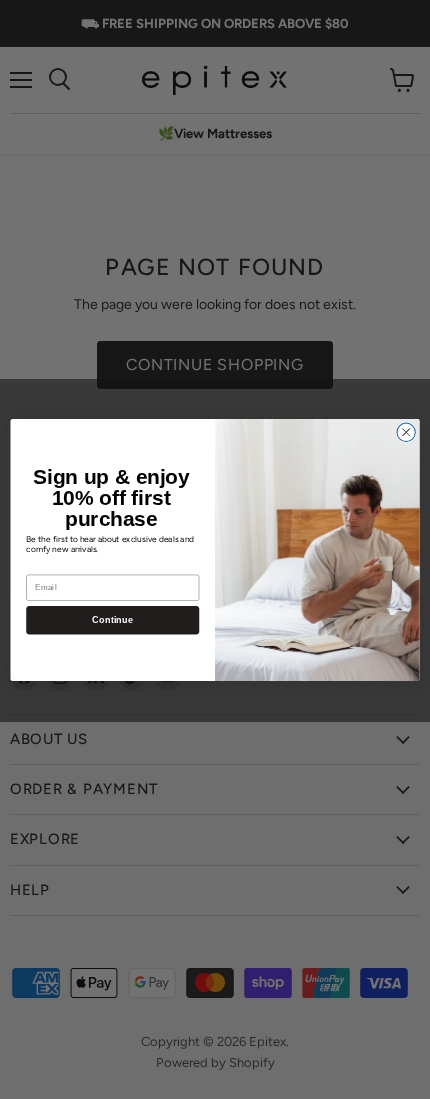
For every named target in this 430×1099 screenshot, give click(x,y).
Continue (112, 619)
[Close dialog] (406, 432)
